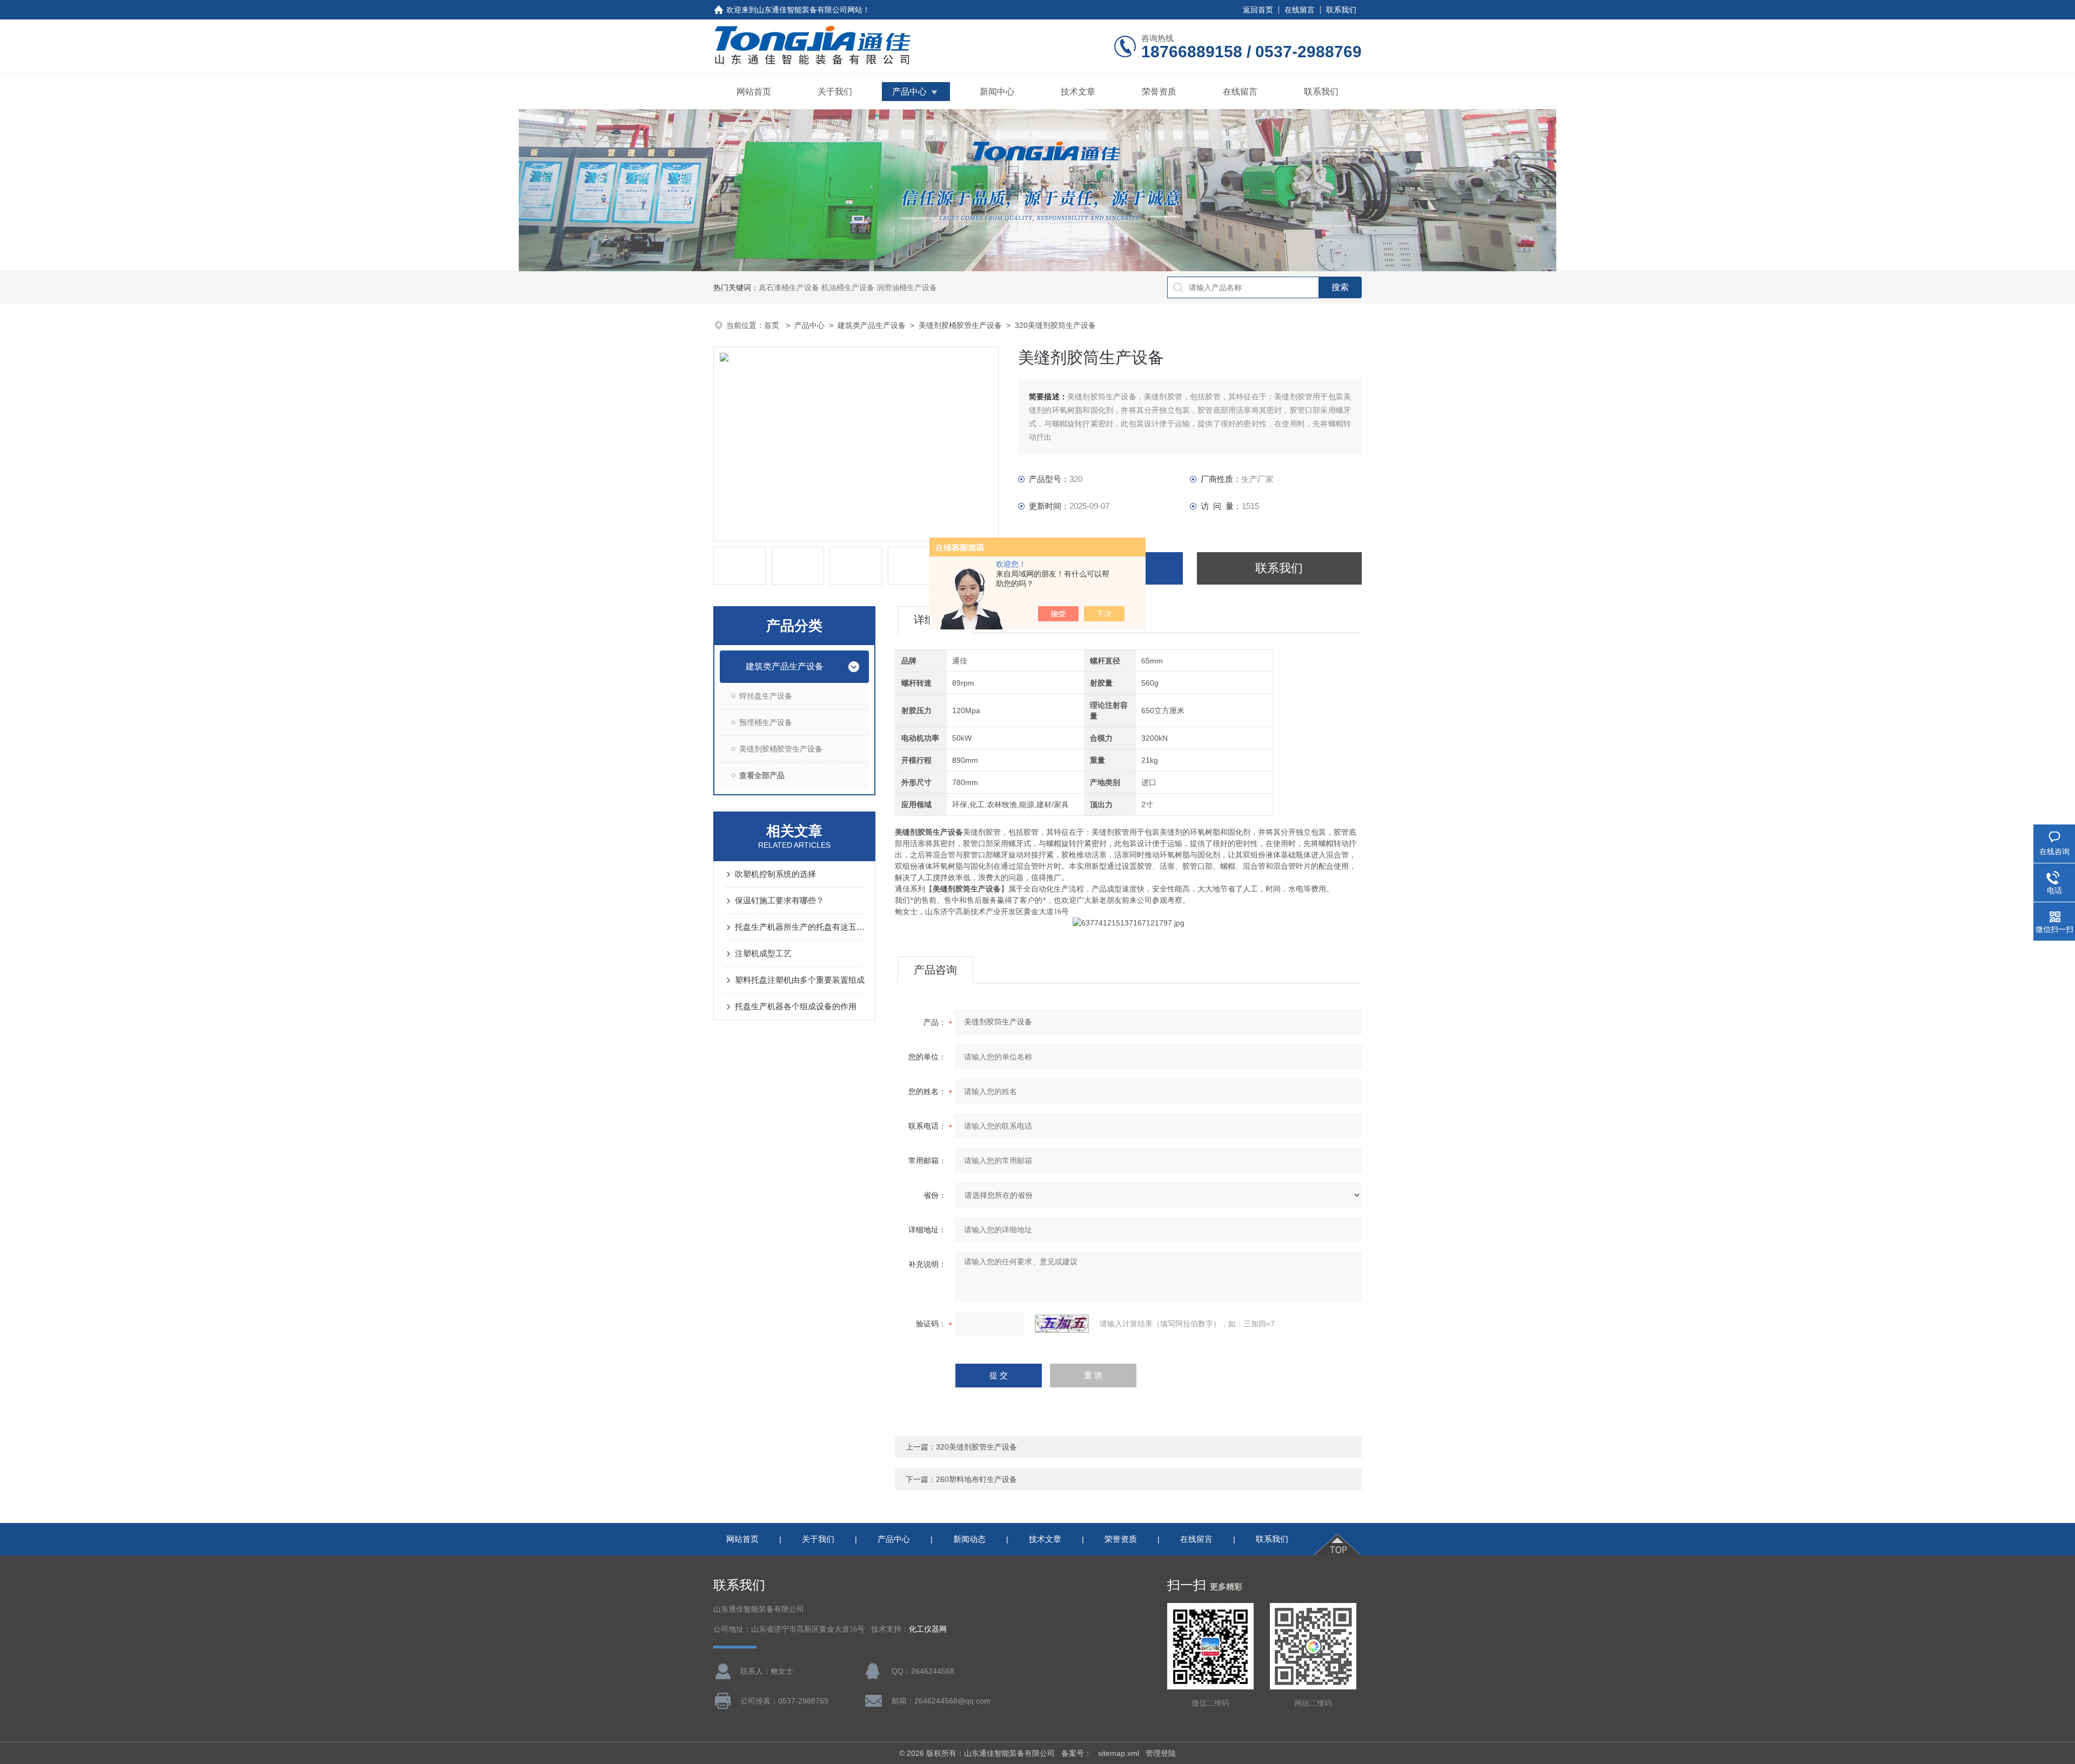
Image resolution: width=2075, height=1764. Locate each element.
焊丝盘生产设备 (766, 696)
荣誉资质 (1159, 92)
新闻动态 (969, 1539)
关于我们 (835, 92)
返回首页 (1258, 10)
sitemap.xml (1119, 1753)
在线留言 (1300, 10)
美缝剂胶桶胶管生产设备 (960, 325)
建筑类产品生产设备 (872, 325)
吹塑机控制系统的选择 (775, 874)
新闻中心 (997, 92)
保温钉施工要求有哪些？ (779, 900)
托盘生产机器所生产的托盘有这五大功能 (800, 927)
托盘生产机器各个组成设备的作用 (796, 1006)
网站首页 (754, 92)
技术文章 (1078, 92)
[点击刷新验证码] (1062, 1324)
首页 (773, 325)
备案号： (1076, 1753)
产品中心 (909, 92)
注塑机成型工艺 (763, 953)
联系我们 (1341, 10)
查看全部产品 (762, 775)
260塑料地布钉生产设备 (976, 1479)
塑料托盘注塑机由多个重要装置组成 (800, 980)
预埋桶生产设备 (766, 722)
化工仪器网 (928, 1629)
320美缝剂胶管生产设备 (976, 1447)
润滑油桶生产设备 (907, 287)
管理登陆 (1161, 1753)
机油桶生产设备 (848, 287)
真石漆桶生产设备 (789, 287)
